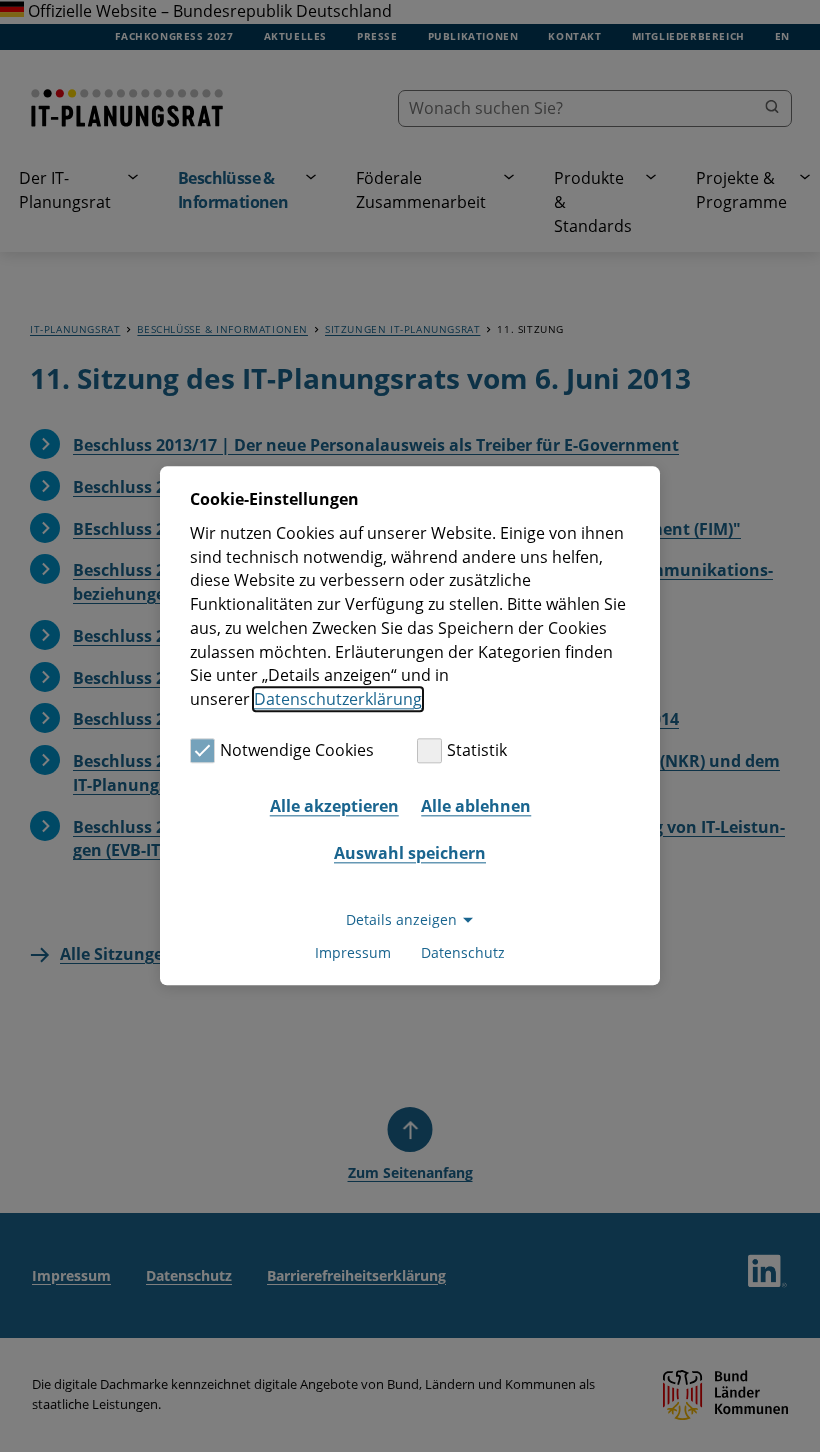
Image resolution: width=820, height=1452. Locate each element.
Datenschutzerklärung (338, 699)
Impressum (353, 953)
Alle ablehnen (476, 806)
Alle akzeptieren (334, 806)
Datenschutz (463, 953)
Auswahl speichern (410, 853)
